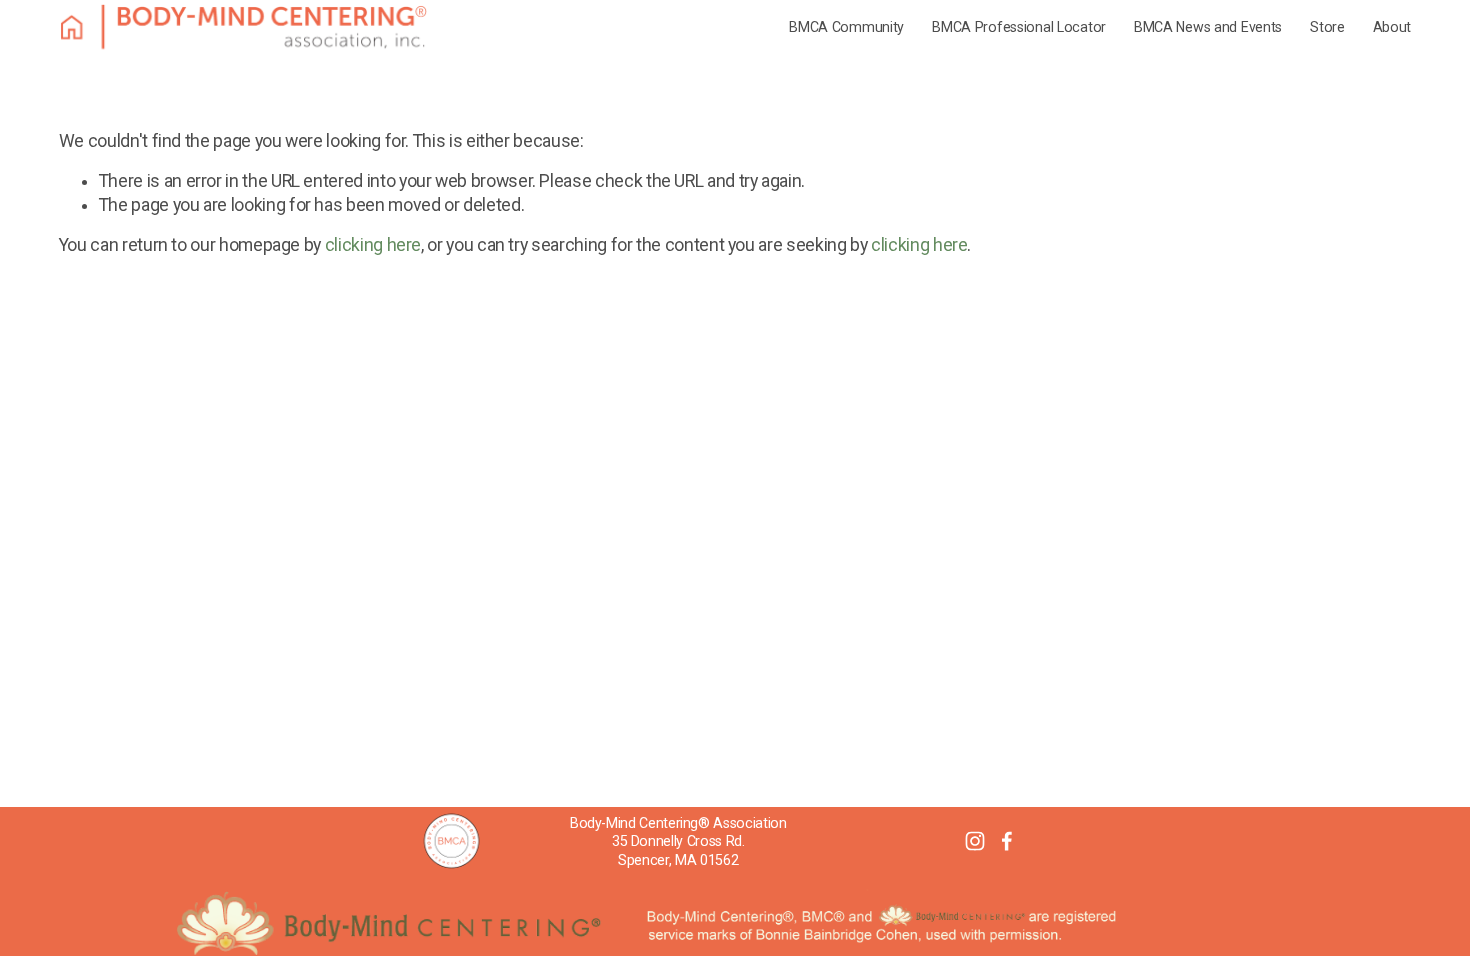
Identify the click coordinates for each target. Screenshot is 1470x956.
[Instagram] (975, 841)
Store (1327, 27)
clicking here (373, 245)
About (1392, 27)
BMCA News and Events (1208, 27)
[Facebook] (1007, 841)
